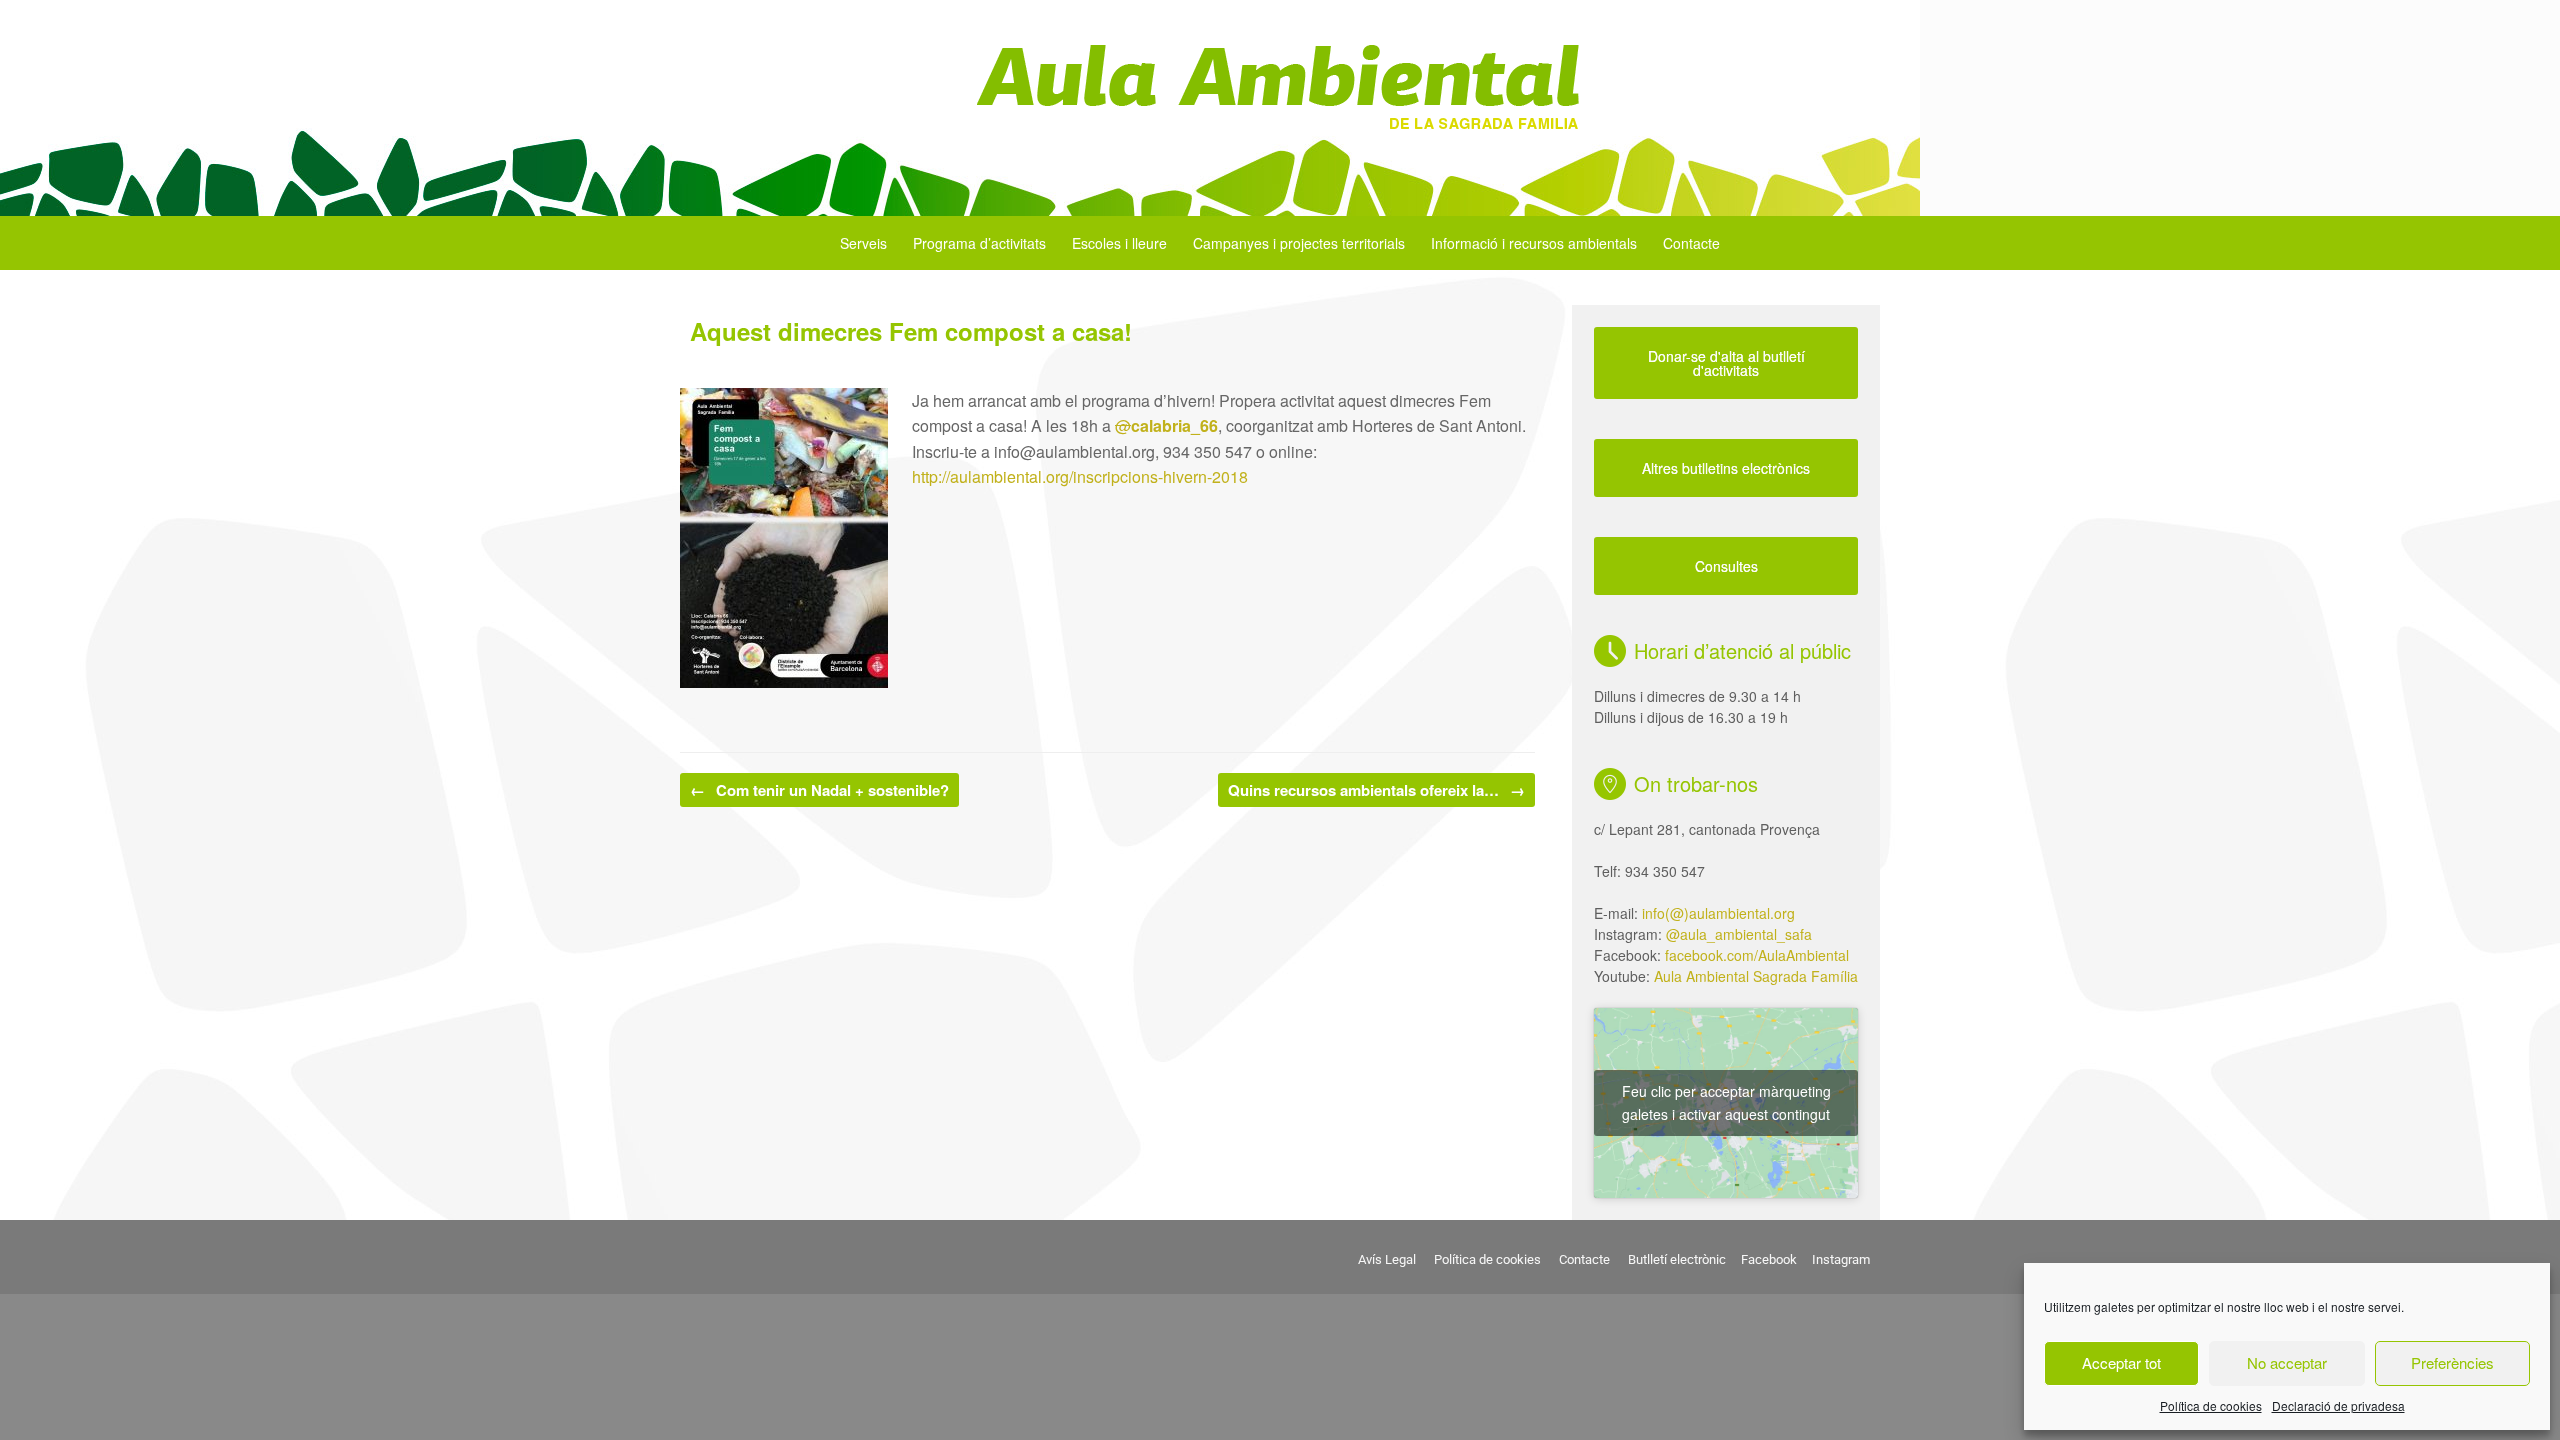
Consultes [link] (1726, 566)
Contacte (1691, 243)
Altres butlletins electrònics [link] (1726, 468)
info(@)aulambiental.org (1718, 913)
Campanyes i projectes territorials (1299, 243)
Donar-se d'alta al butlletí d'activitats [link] (1726, 363)
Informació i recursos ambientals (1534, 243)
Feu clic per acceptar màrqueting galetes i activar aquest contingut (1726, 1102)
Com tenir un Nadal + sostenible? (819, 790)
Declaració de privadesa (2338, 1405)
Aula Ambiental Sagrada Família (1756, 976)
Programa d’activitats (979, 243)
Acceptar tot (2121, 1362)
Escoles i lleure (1119, 243)
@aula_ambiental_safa (1739, 934)
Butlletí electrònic (1677, 1259)
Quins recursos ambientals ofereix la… (1376, 790)
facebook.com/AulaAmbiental (1757, 955)
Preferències (2452, 1362)
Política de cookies (2211, 1405)
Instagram (1841, 1259)
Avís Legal (1387, 1259)
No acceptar (2287, 1362)
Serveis (863, 243)
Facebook (1769, 1259)
